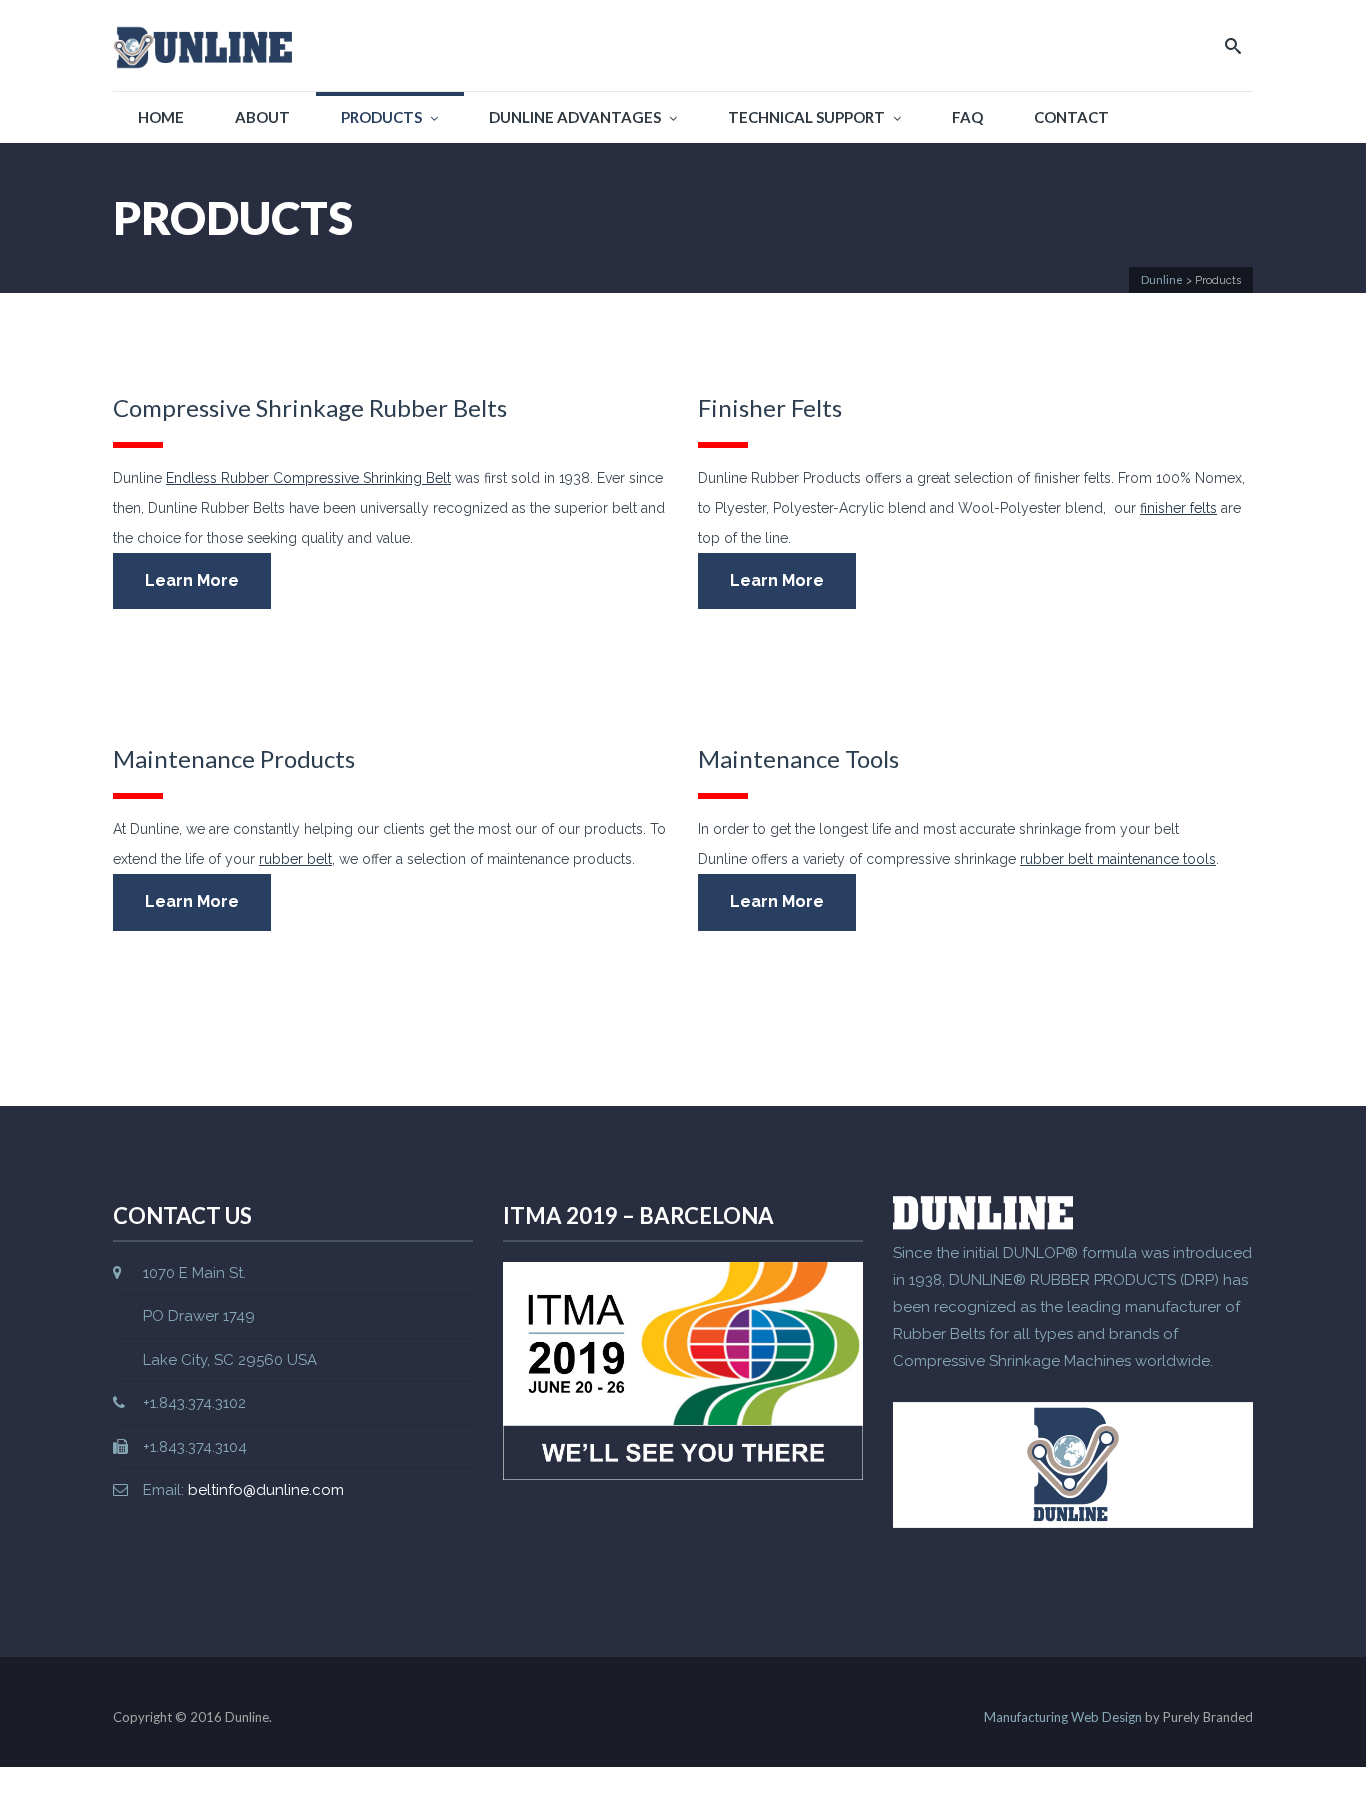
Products (381, 117)
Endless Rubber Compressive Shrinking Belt (308, 478)
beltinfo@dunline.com (266, 1490)
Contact (1071, 117)
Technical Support (806, 117)
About (262, 117)
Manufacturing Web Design (1063, 1717)
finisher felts (1178, 508)
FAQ (967, 117)
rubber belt (295, 859)
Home (161, 117)
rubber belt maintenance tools (1118, 859)
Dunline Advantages (575, 117)
